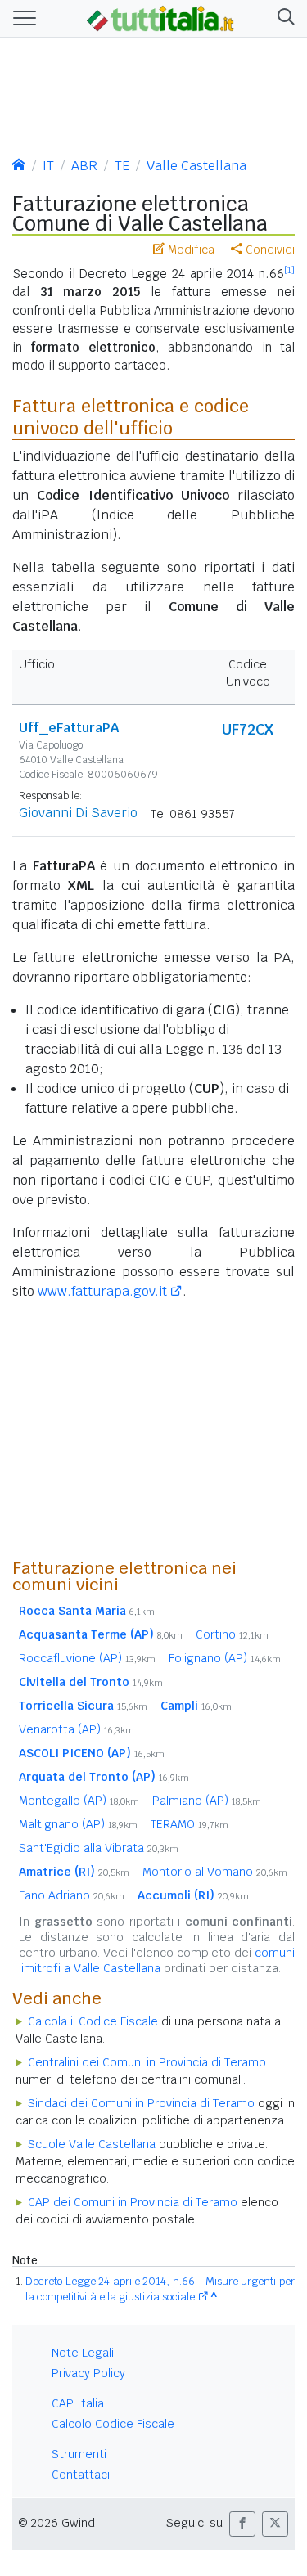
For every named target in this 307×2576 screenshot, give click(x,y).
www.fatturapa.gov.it (102, 1291)
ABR (84, 166)
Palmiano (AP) (207, 1801)
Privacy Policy (88, 2373)
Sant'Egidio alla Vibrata (99, 1848)
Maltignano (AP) (78, 1824)
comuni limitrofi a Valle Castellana (157, 1960)
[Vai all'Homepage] (160, 17)
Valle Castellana (196, 166)
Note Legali (83, 2353)
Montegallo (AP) (79, 1801)
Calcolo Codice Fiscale (113, 2424)
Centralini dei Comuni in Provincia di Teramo (147, 2062)
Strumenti (79, 2454)
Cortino (232, 1634)
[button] (283, 18)
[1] (289, 270)
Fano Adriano (72, 1895)
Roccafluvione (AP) (87, 1658)
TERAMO (190, 1824)
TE (122, 166)
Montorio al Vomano (215, 1872)
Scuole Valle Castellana (92, 2144)
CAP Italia (78, 2403)
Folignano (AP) (225, 1658)
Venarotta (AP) (77, 1729)
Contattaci (81, 2475)
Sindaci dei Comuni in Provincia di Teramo (141, 2103)
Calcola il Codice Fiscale (93, 2021)
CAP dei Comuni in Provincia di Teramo (133, 2202)
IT (48, 166)
